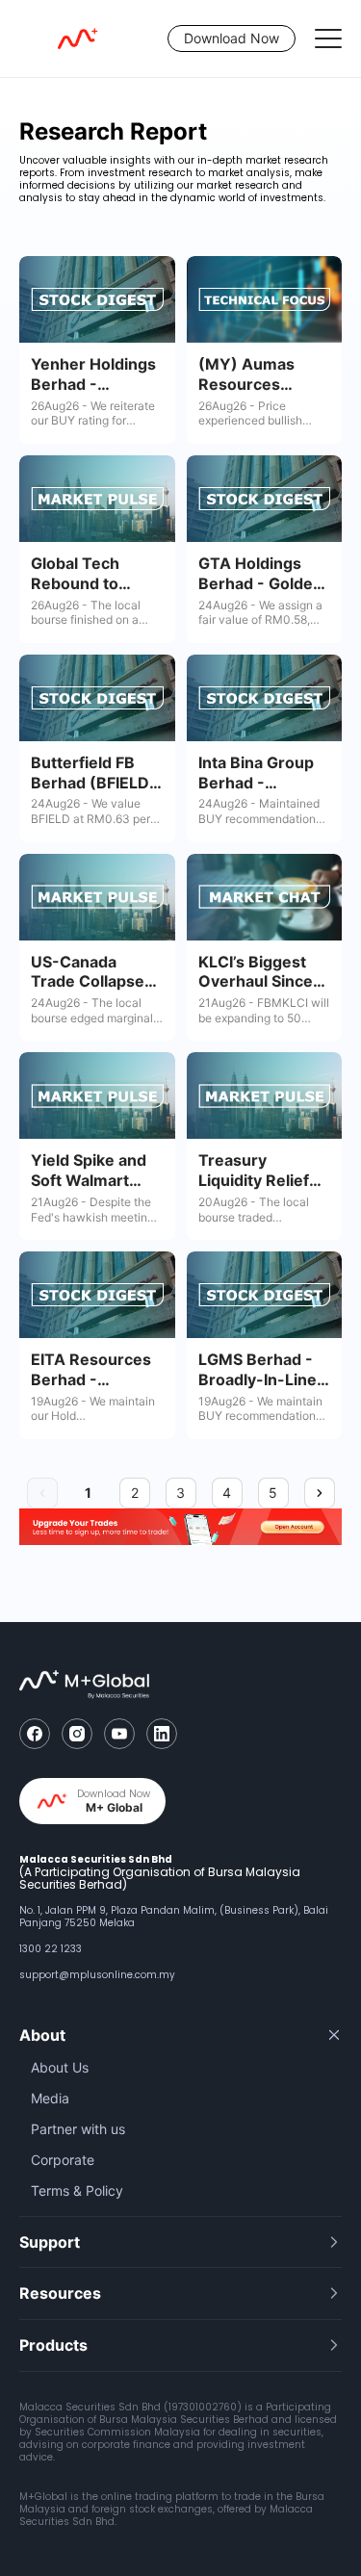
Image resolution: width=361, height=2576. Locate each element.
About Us (60, 2067)
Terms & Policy (77, 2190)
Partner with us (78, 2129)
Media (50, 2098)
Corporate (63, 2160)
